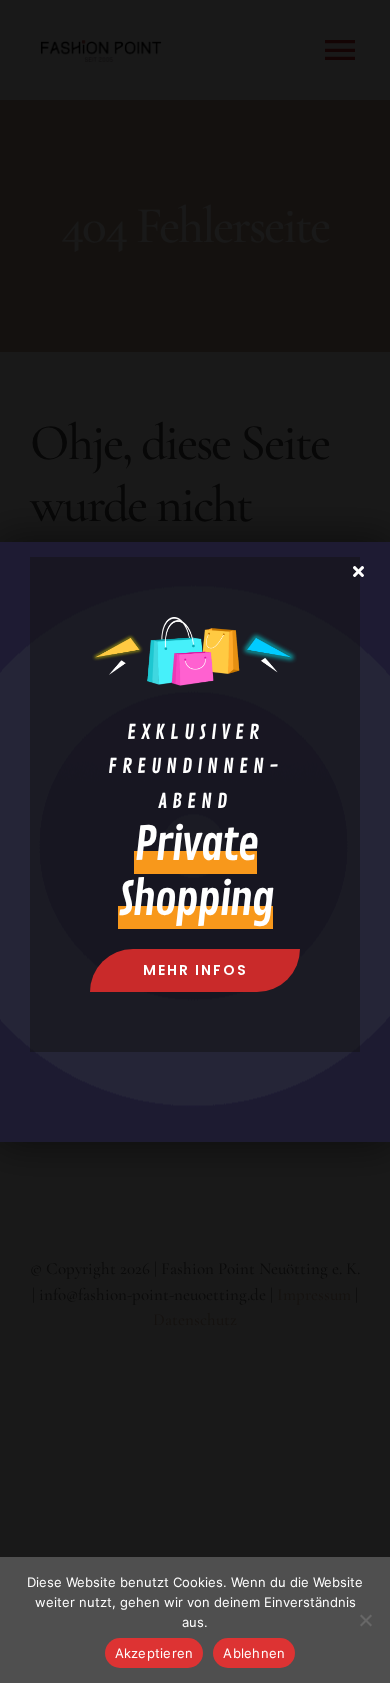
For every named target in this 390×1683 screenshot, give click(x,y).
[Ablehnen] (365, 1620)
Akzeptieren (154, 1653)
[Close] (358, 571)
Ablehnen (254, 1653)
